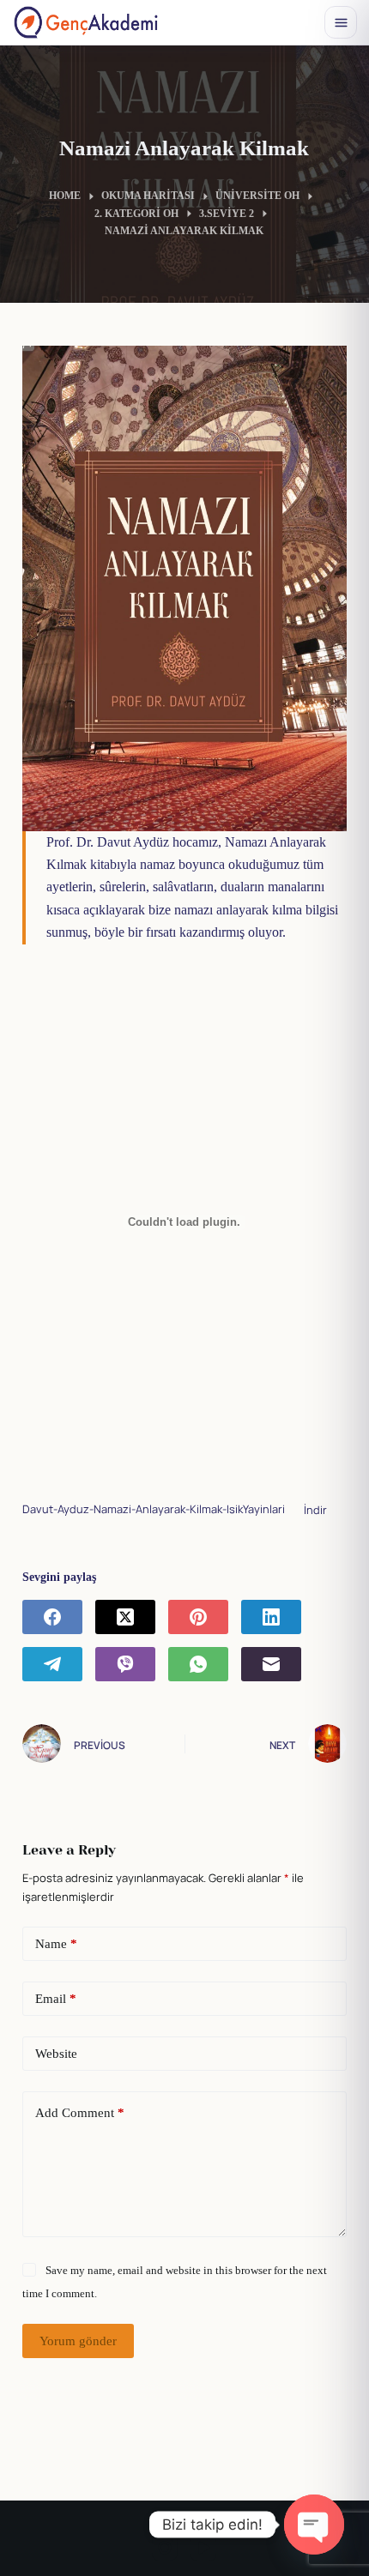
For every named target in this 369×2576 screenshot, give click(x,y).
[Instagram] (165, 2548)
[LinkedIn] (271, 1617)
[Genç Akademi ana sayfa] (86, 22)
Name (56, 1944)
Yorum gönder (78, 2341)
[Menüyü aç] (341, 22)
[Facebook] (52, 1617)
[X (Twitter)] (125, 1617)
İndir (315, 1510)
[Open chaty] (314, 2525)
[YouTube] (203, 2548)
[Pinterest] (198, 1617)
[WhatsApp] (198, 1664)
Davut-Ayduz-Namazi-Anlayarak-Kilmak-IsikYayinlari (154, 1510)
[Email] (271, 1664)
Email (56, 1999)
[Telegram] (52, 1664)
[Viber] (125, 1664)
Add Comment (80, 2113)
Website (56, 2054)
